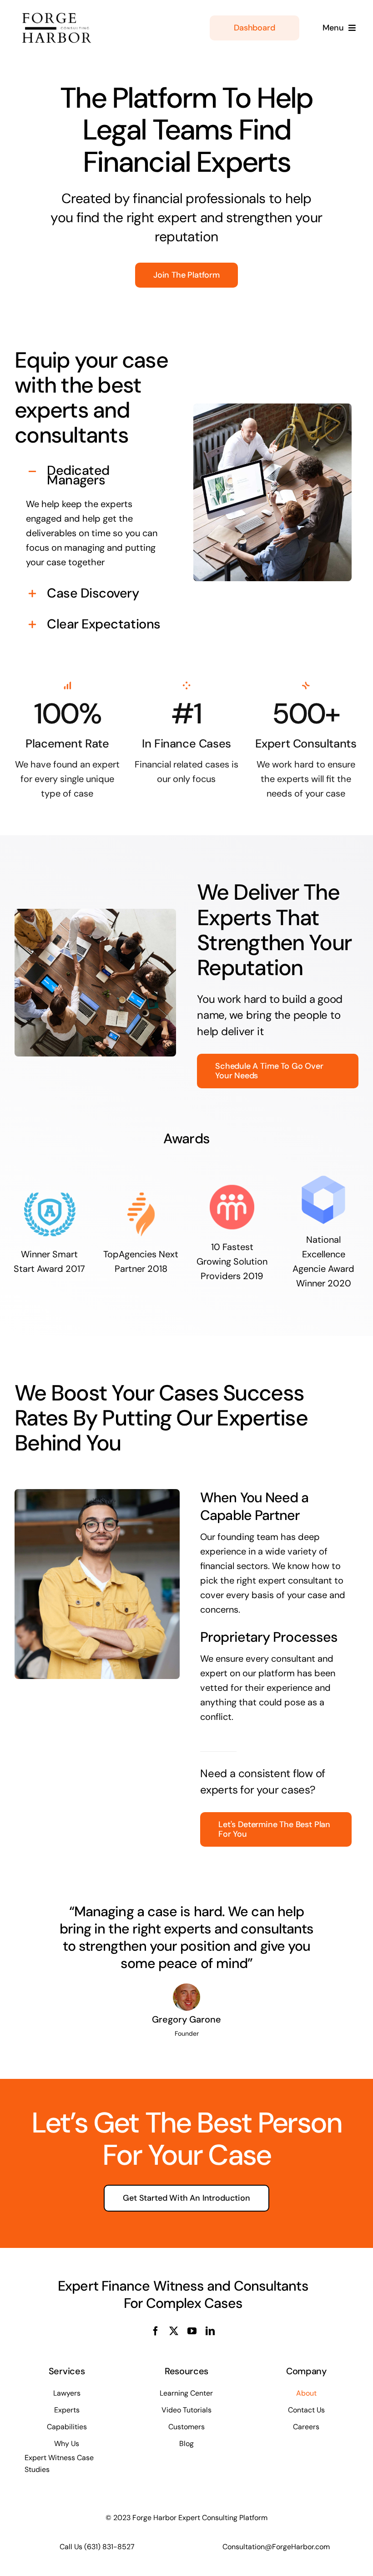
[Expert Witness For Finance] (67, 13)
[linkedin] (210, 2331)
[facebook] (156, 2331)
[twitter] (174, 2331)
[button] (97, 475)
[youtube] (192, 2331)
